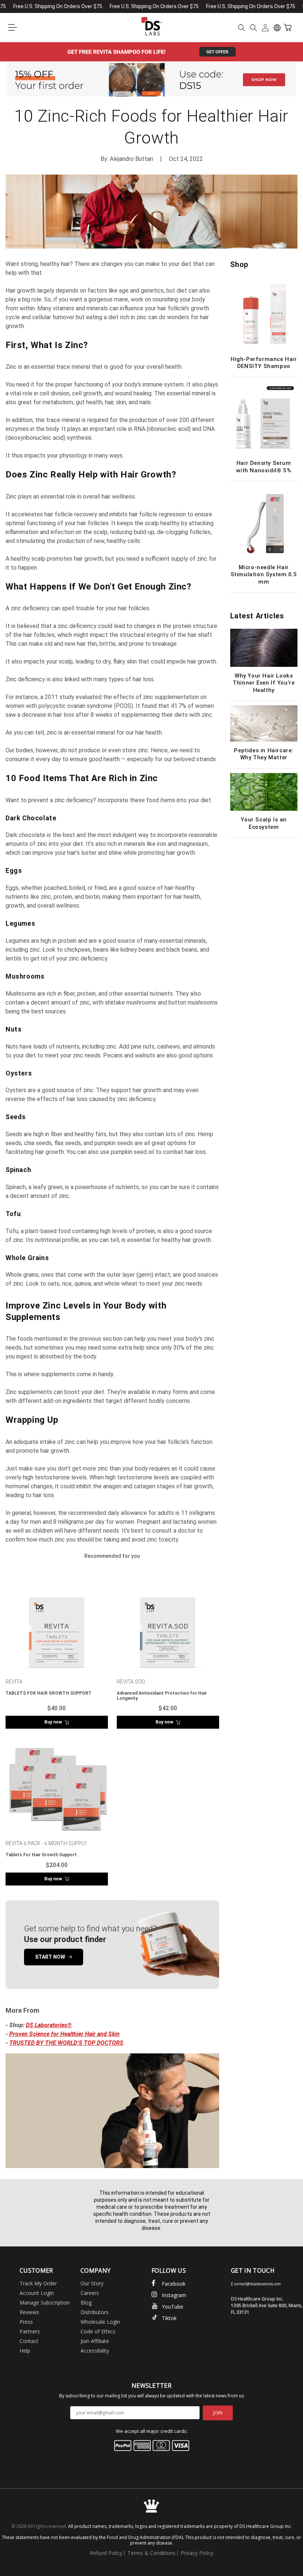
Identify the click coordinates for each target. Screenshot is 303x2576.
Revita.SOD (131, 1682)
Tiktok (169, 2318)
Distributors (95, 2312)
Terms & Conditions (151, 2553)
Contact (29, 2341)
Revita (14, 1682)
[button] (13, 28)
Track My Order (38, 2283)
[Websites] (277, 28)
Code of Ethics (98, 2331)
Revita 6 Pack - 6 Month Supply (46, 1843)
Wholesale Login (100, 2322)
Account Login (37, 2293)
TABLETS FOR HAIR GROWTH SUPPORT (49, 1693)
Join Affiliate (95, 2341)
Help (25, 2351)
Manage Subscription (45, 2302)
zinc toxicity (162, 1539)
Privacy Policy (197, 2553)
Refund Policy (106, 2553)
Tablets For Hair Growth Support (41, 1855)
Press (26, 2322)
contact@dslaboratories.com (258, 2284)
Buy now (53, 1722)
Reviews (29, 2312)
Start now (50, 1957)
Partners (30, 2331)
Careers (90, 2293)
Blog (86, 2302)
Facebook (174, 2284)
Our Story (92, 2283)
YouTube (173, 2307)
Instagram (174, 2295)
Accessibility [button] (95, 2351)
